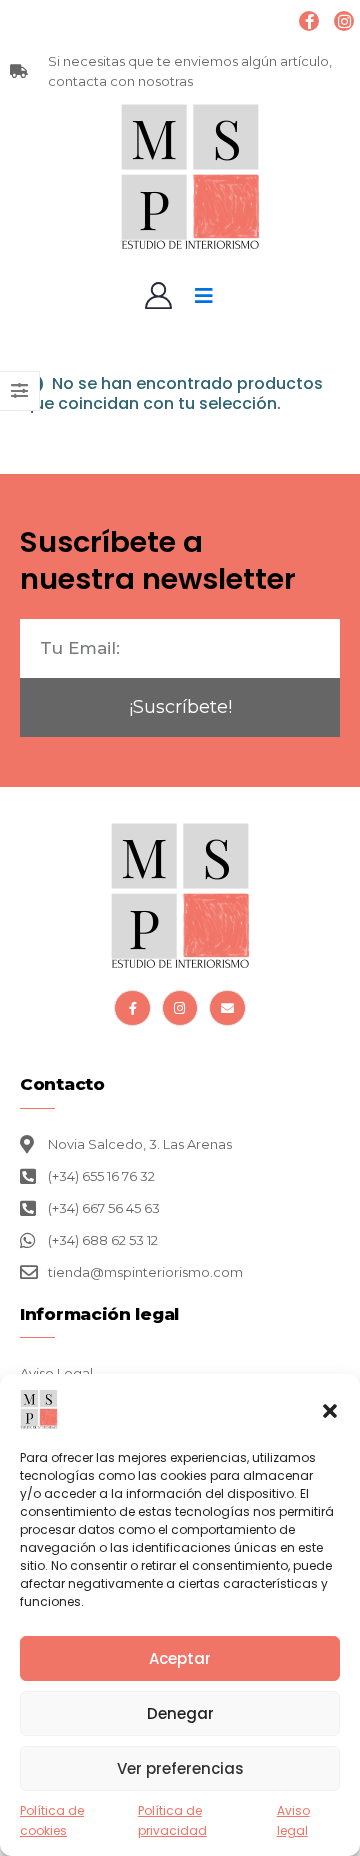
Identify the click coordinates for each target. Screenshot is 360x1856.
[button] (330, 1409)
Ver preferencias (180, 1768)
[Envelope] (227, 1008)
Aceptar (180, 1658)
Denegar (180, 1713)
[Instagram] (344, 21)
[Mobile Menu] (204, 296)
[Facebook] (309, 21)
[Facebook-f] (132, 1008)
